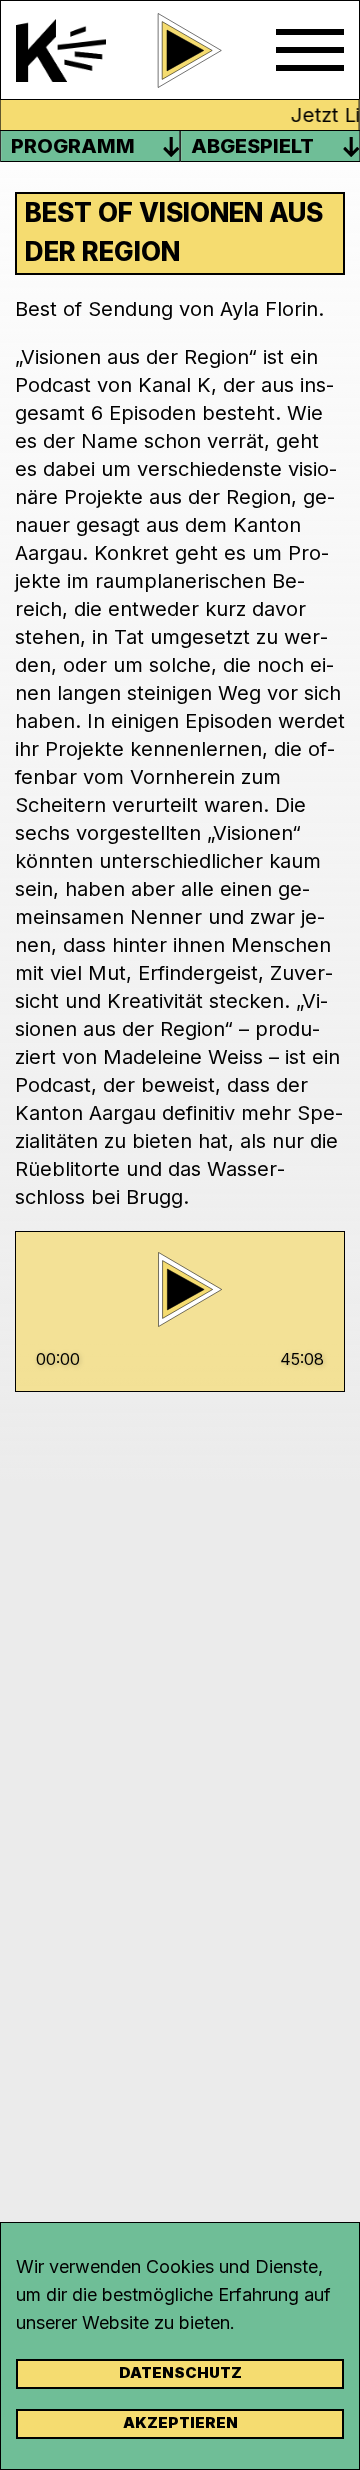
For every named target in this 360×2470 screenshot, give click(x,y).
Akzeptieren (180, 2422)
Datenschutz (180, 2372)
